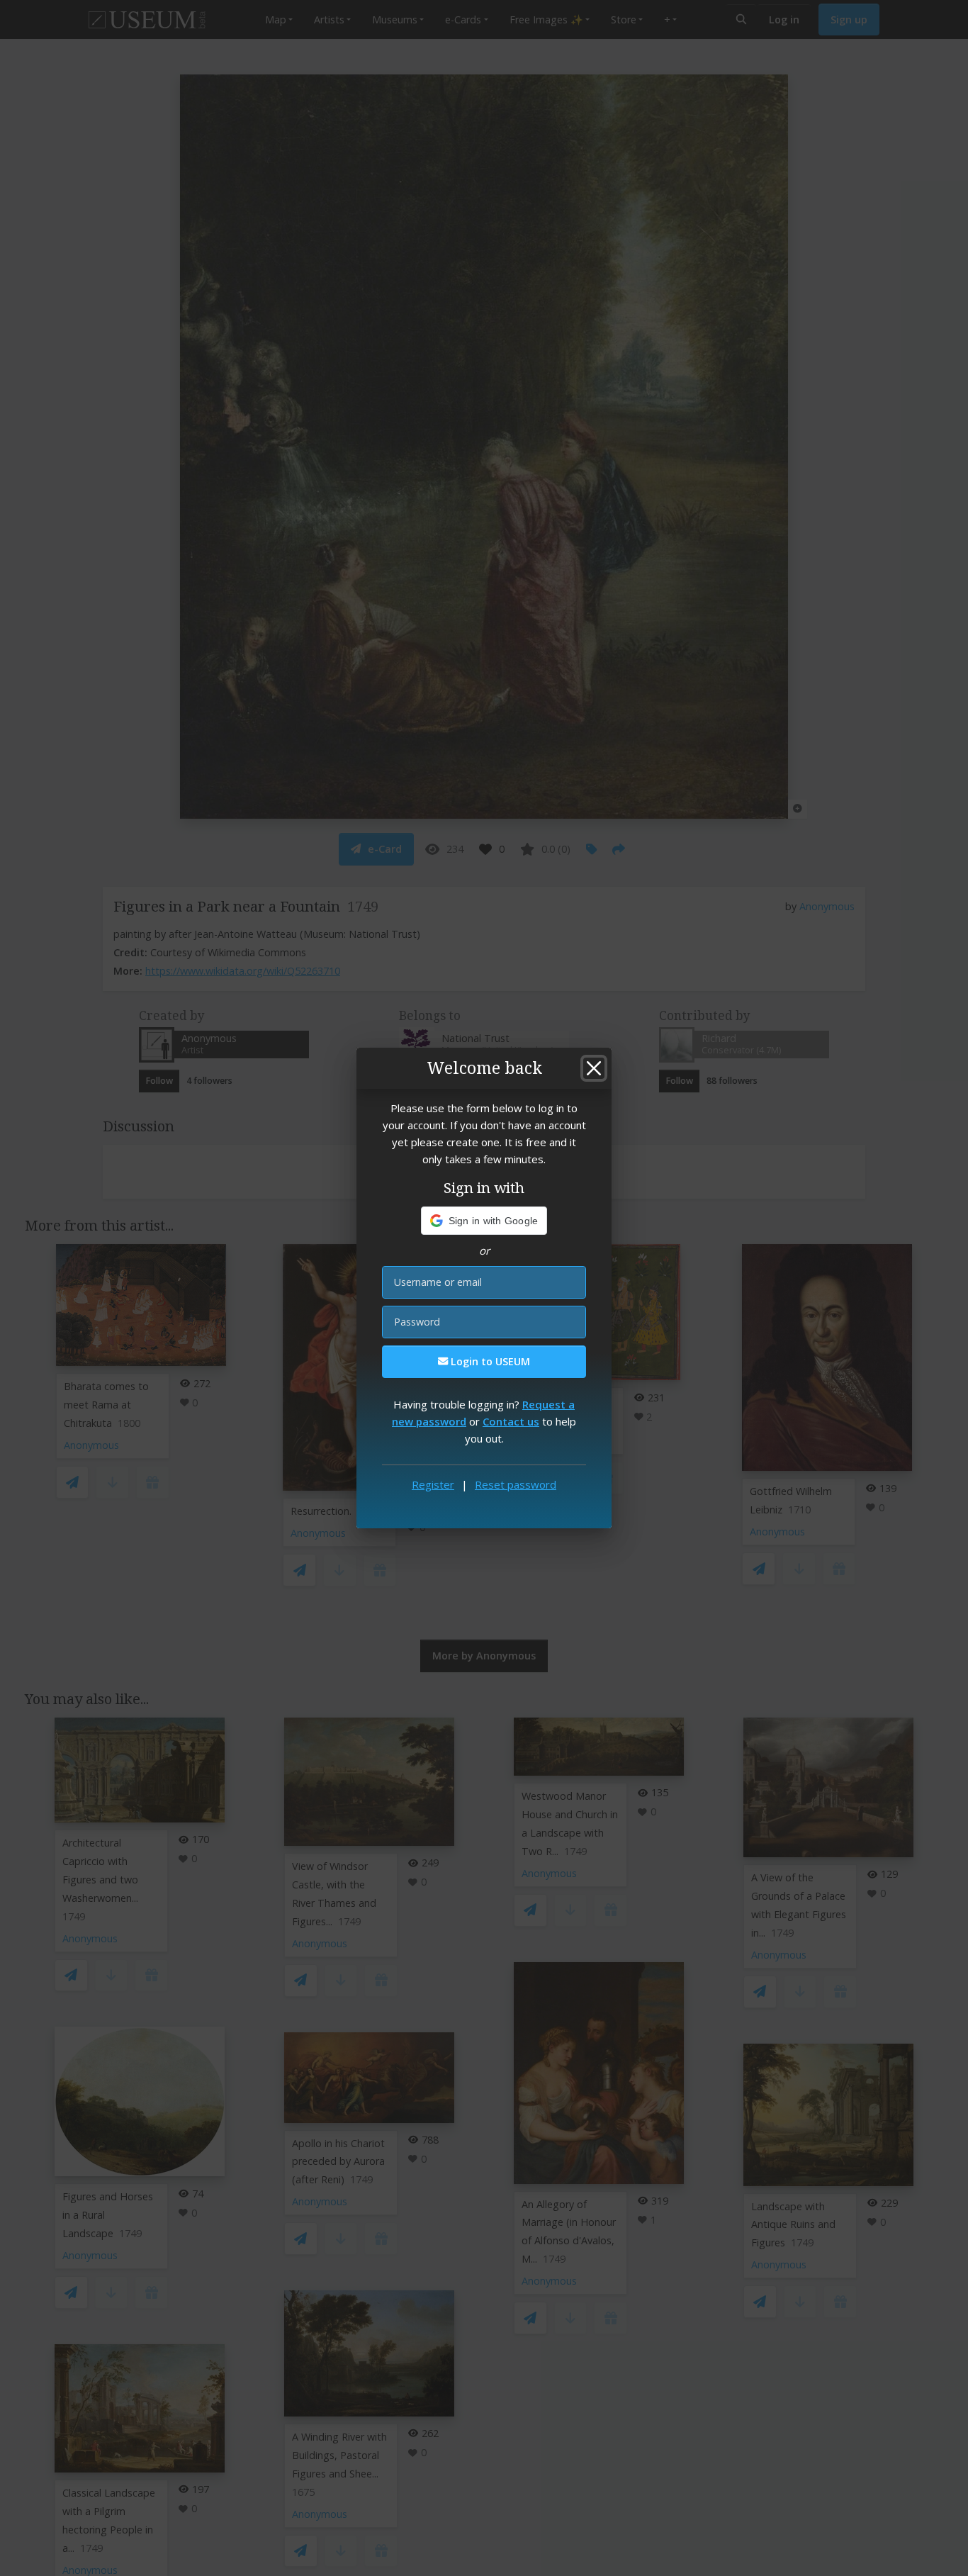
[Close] (594, 1068)
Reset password (516, 1484)
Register (433, 1484)
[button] (484, 1221)
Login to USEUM (489, 1361)
